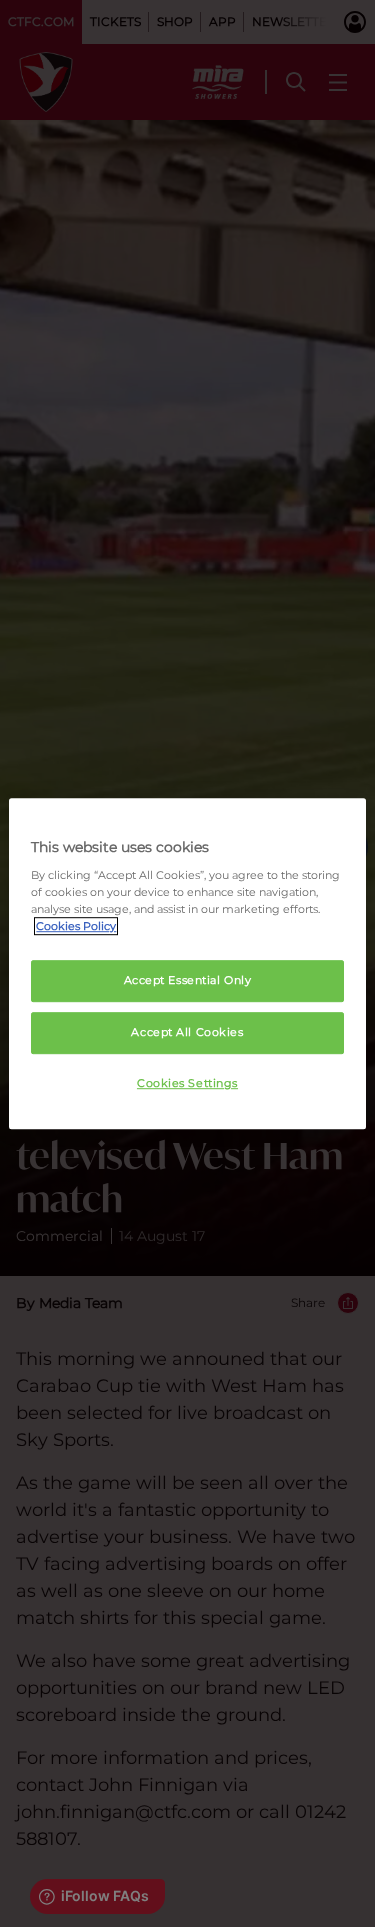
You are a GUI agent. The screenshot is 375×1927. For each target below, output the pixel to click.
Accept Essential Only (188, 981)
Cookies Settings (187, 1083)
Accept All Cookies (187, 1032)
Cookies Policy (76, 926)
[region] (187, 964)
